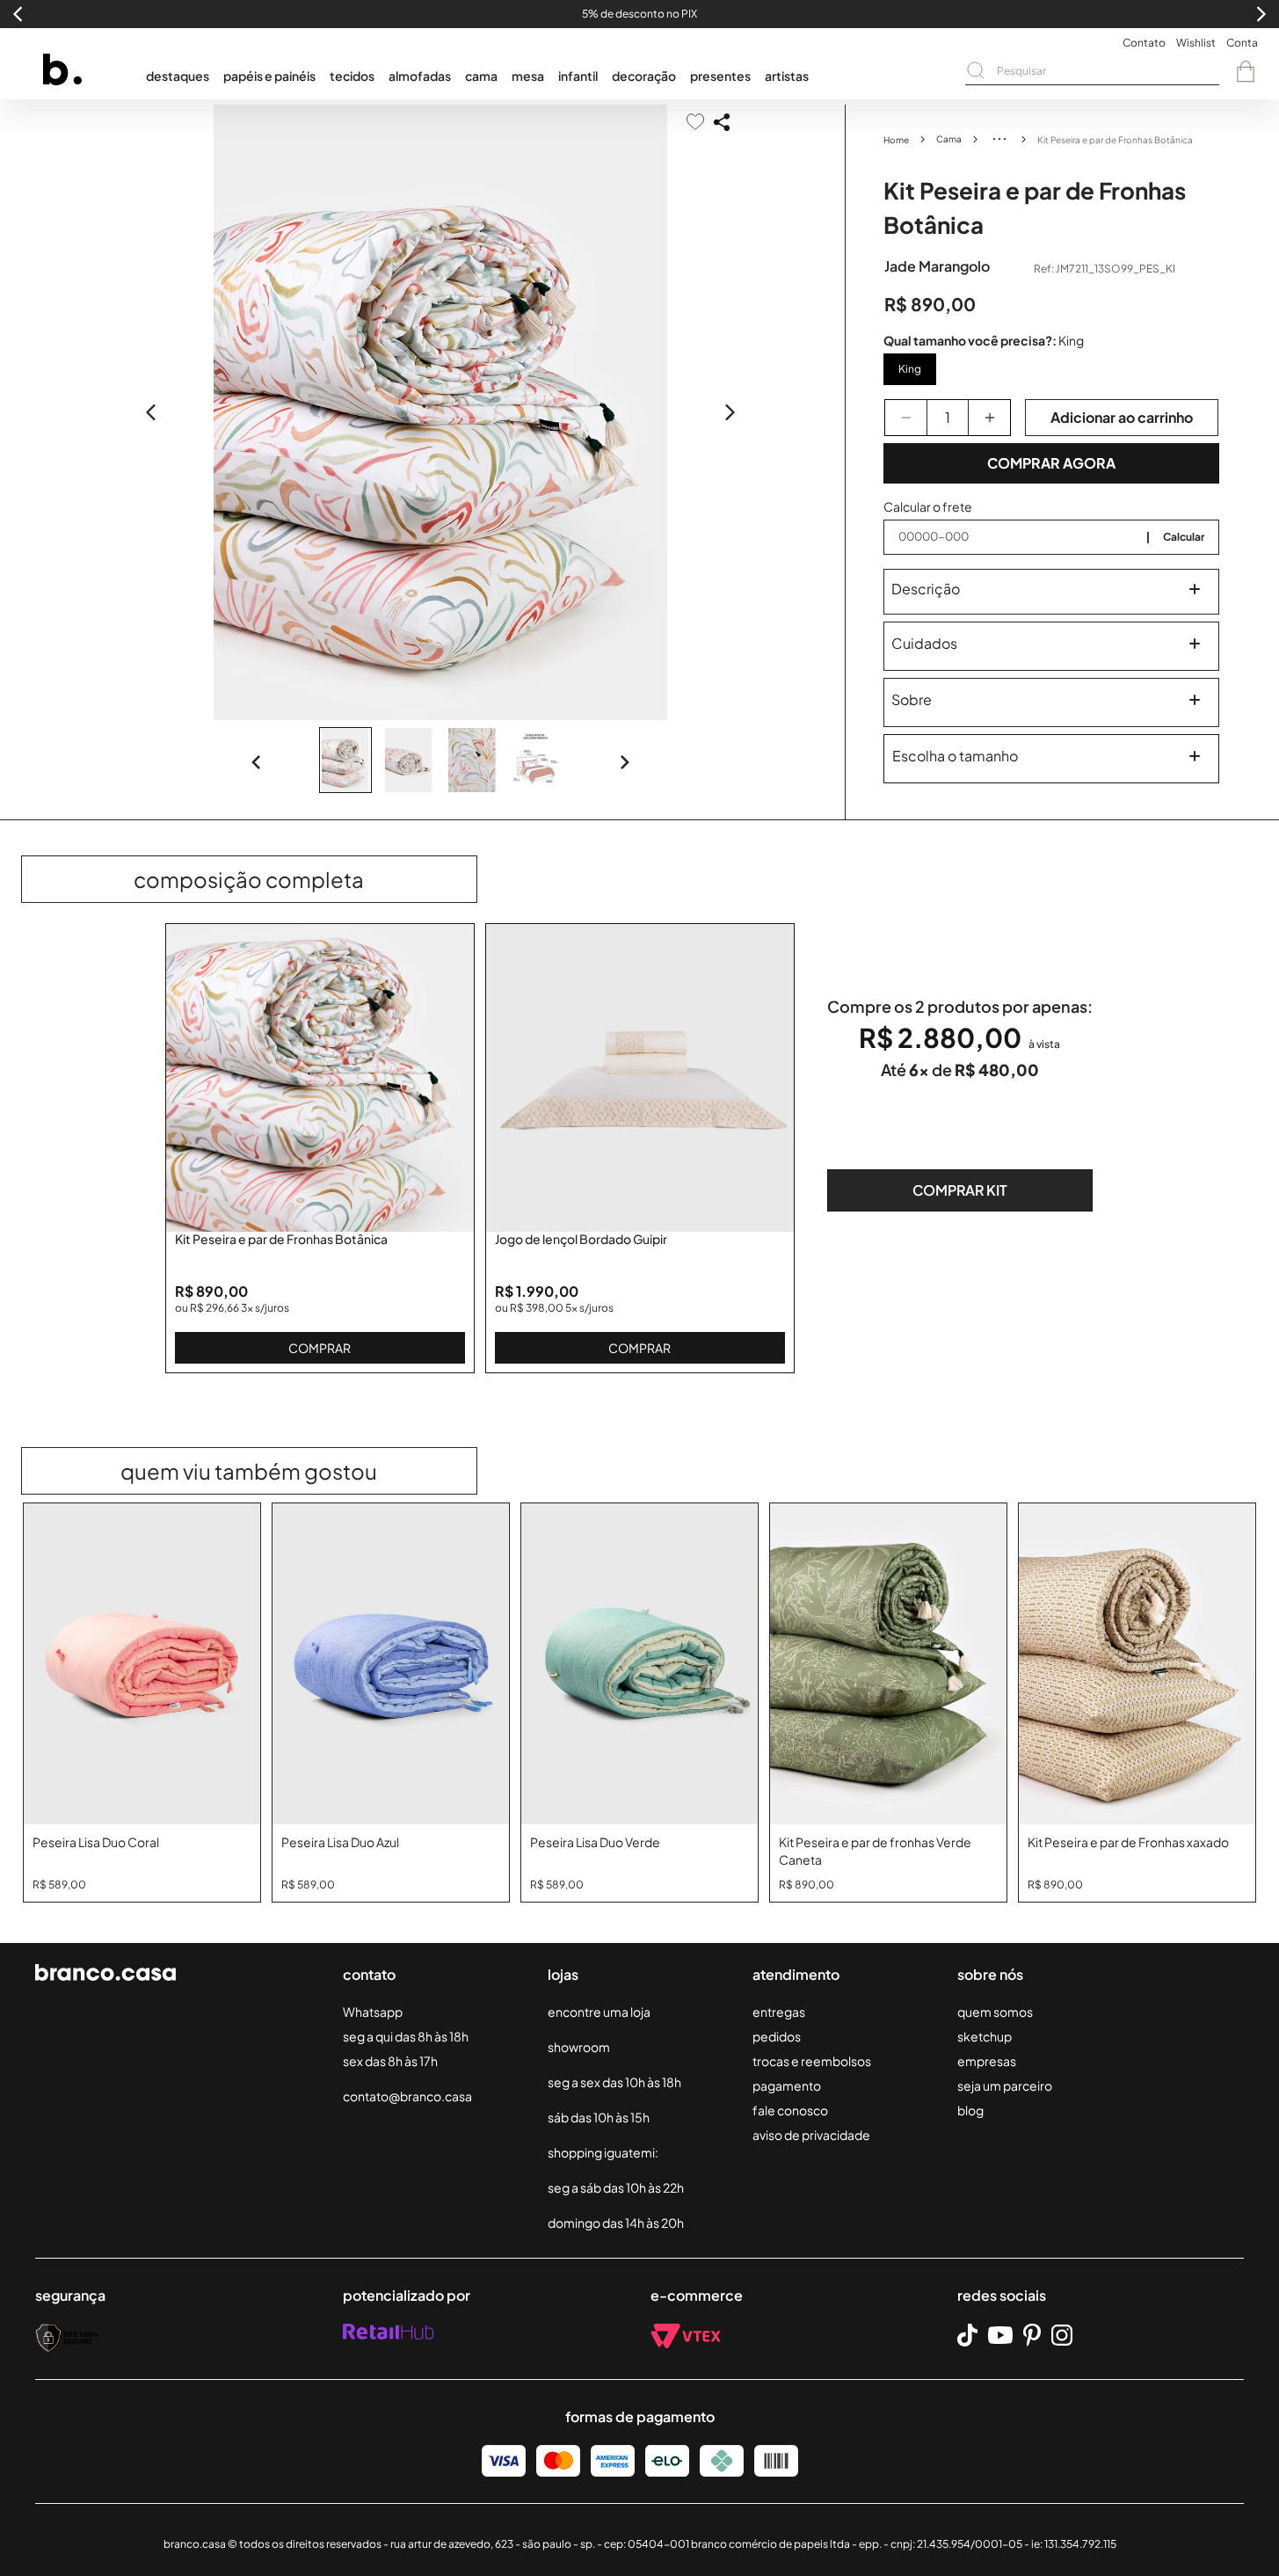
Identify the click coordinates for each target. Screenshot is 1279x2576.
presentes (720, 76)
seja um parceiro (1005, 2085)
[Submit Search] (976, 70)
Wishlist (1196, 43)
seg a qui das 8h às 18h (406, 2036)
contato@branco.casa (407, 2096)
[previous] (151, 412)
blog (970, 2110)
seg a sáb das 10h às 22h (616, 2187)
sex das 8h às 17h (390, 2061)
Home (896, 140)
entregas (779, 2012)
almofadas (420, 76)
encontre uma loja (599, 2012)
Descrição (926, 589)
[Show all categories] (999, 139)
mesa (528, 76)
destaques (178, 76)
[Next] (624, 762)
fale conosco (790, 2110)
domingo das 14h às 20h (616, 2223)
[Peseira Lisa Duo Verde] (639, 1664)
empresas (987, 2061)
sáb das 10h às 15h (599, 2117)
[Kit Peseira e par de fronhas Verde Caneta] (888, 1664)
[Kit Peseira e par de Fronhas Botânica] (320, 1078)
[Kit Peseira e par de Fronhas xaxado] (1137, 1664)
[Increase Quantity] (989, 418)
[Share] (722, 122)
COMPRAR (320, 1348)
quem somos (995, 2012)
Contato (1144, 43)
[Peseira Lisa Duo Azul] (391, 1664)
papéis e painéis (269, 76)
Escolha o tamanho (955, 756)
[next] (730, 412)
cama (481, 76)
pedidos (777, 2036)
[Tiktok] (967, 2336)
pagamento (787, 2085)
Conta (1242, 43)
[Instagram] (1062, 2335)
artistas (787, 76)
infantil (578, 76)
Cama (949, 139)
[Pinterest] (1032, 2335)
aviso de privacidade (811, 2135)
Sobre (912, 699)
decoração (644, 76)
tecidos (352, 76)
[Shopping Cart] (1246, 71)
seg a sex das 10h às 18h (614, 2082)
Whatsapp (373, 2012)
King (910, 369)
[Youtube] (1000, 2335)
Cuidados (924, 643)
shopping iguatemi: (603, 2152)
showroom (579, 2047)
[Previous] (257, 762)
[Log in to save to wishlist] (695, 122)
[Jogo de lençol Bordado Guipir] (640, 1078)
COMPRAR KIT (960, 1190)
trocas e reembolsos (812, 2061)
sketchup (985, 2036)
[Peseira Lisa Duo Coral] (142, 1664)
